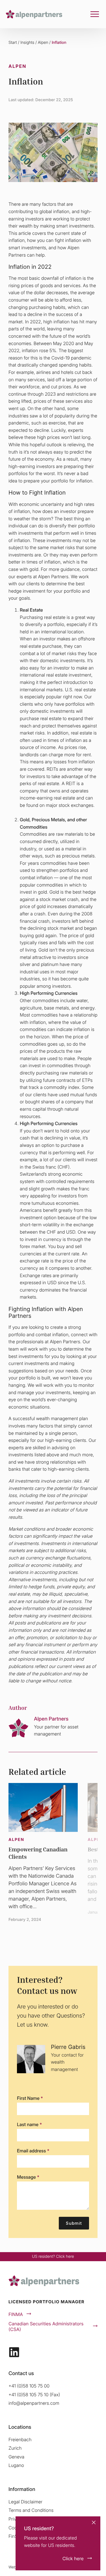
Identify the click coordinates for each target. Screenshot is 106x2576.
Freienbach (20, 2439)
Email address (33, 2151)
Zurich (15, 2448)
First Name (30, 2098)
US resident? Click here (53, 2257)
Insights (27, 43)
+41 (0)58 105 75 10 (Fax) (34, 2395)
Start (13, 43)
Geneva (16, 2457)
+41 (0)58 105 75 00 (29, 2386)
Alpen (43, 43)
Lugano (16, 2465)
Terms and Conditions (31, 2510)
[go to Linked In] (14, 2352)
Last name (29, 2124)
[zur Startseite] (34, 14)
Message (28, 2177)
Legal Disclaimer (25, 2502)
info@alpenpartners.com (34, 2403)
